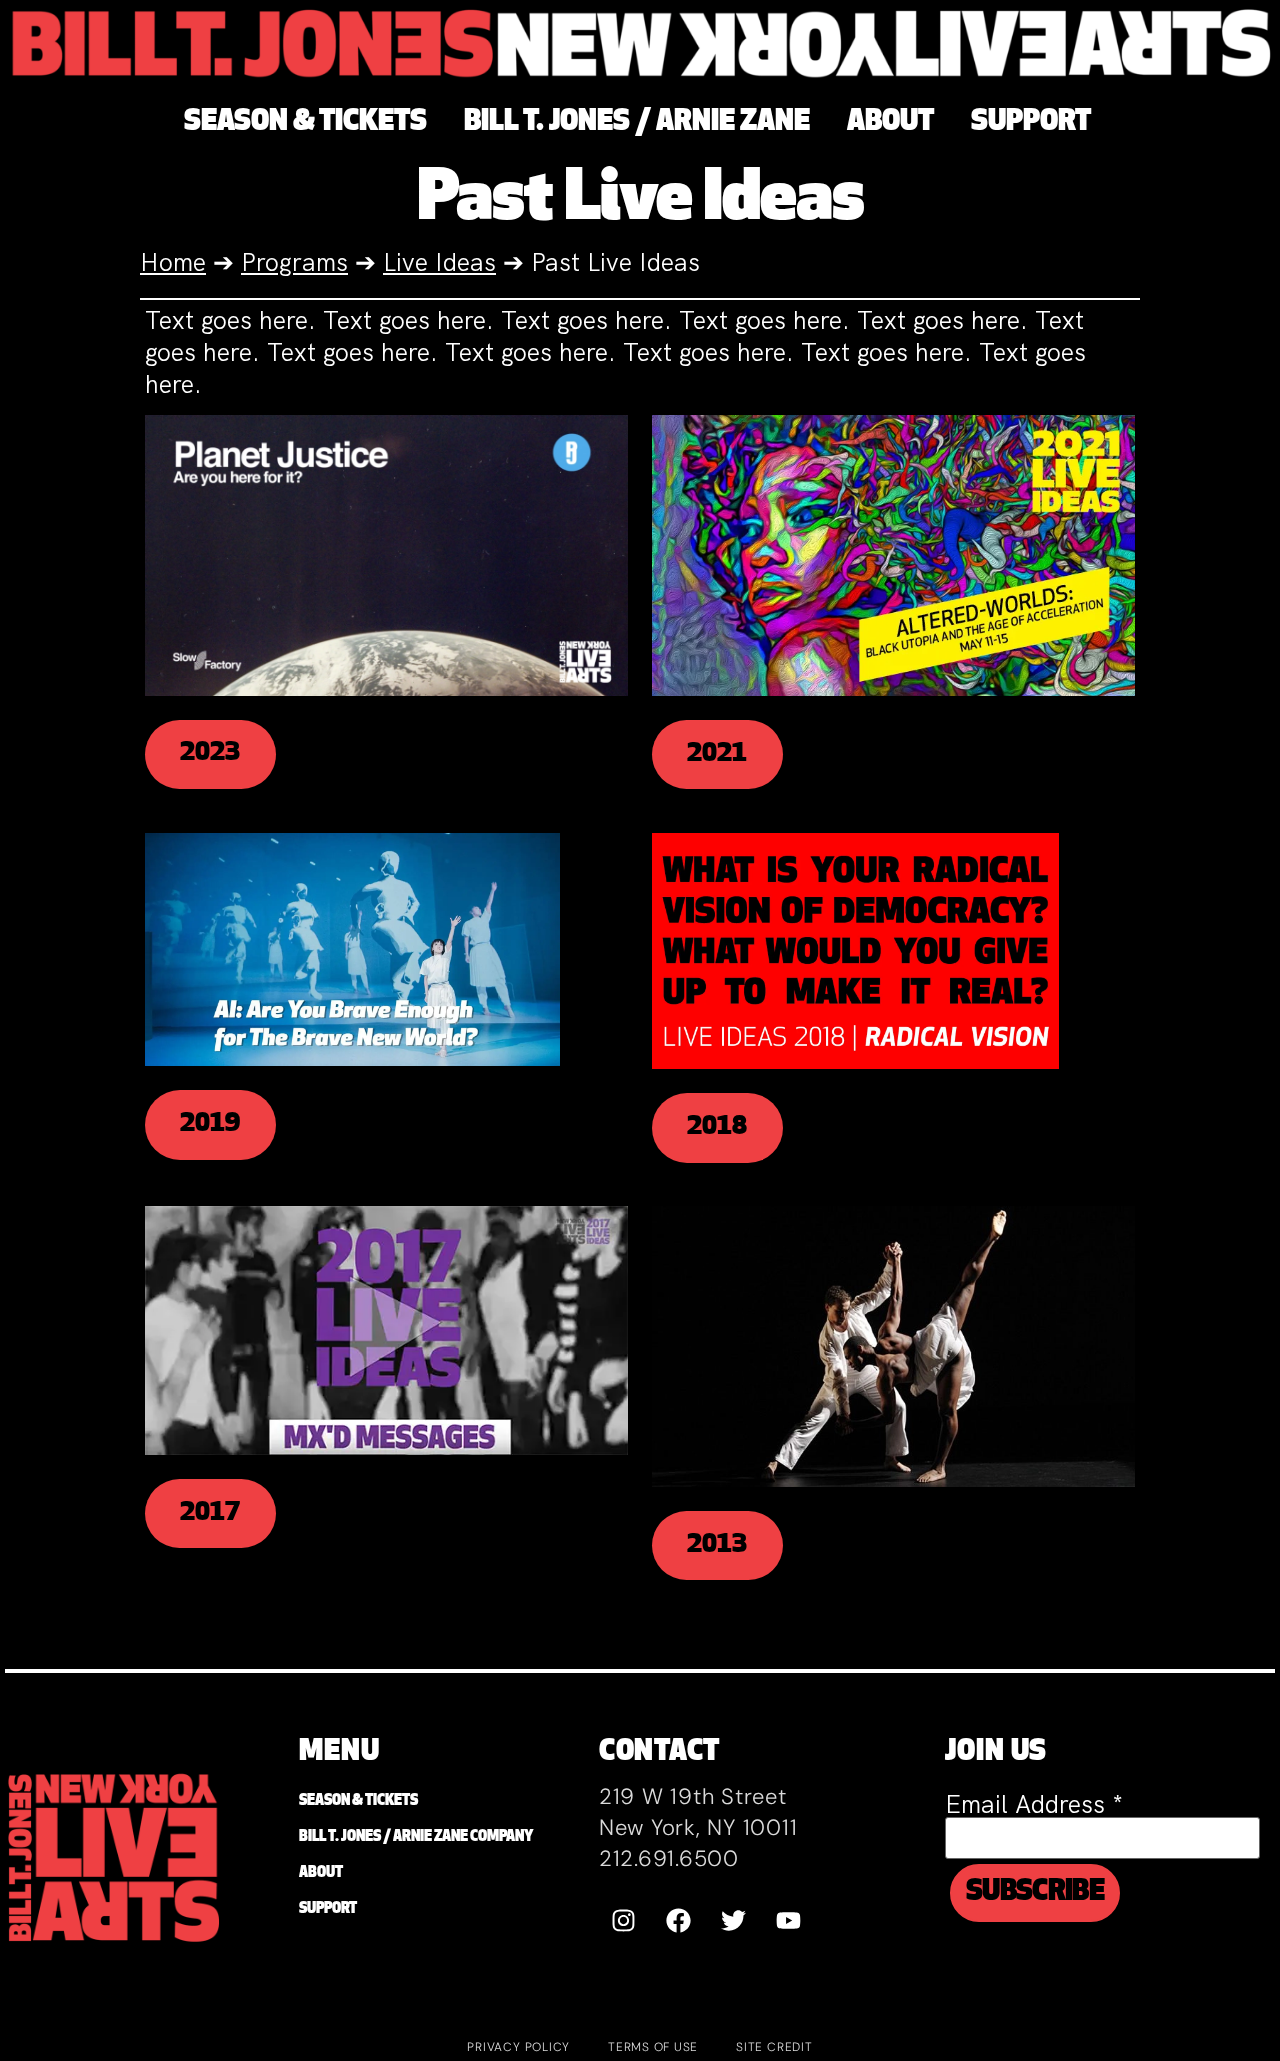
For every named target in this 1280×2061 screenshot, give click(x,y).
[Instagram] (624, 1920)
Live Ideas (439, 262)
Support (328, 1909)
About (321, 1873)
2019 (210, 1124)
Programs (294, 262)
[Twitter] (734, 1920)
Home (173, 262)
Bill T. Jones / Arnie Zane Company (416, 1837)
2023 (210, 753)
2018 (717, 1127)
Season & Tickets (358, 1801)
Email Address (1034, 1804)
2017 (210, 1513)
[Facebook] (679, 1920)
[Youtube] (789, 1920)
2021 (717, 754)
